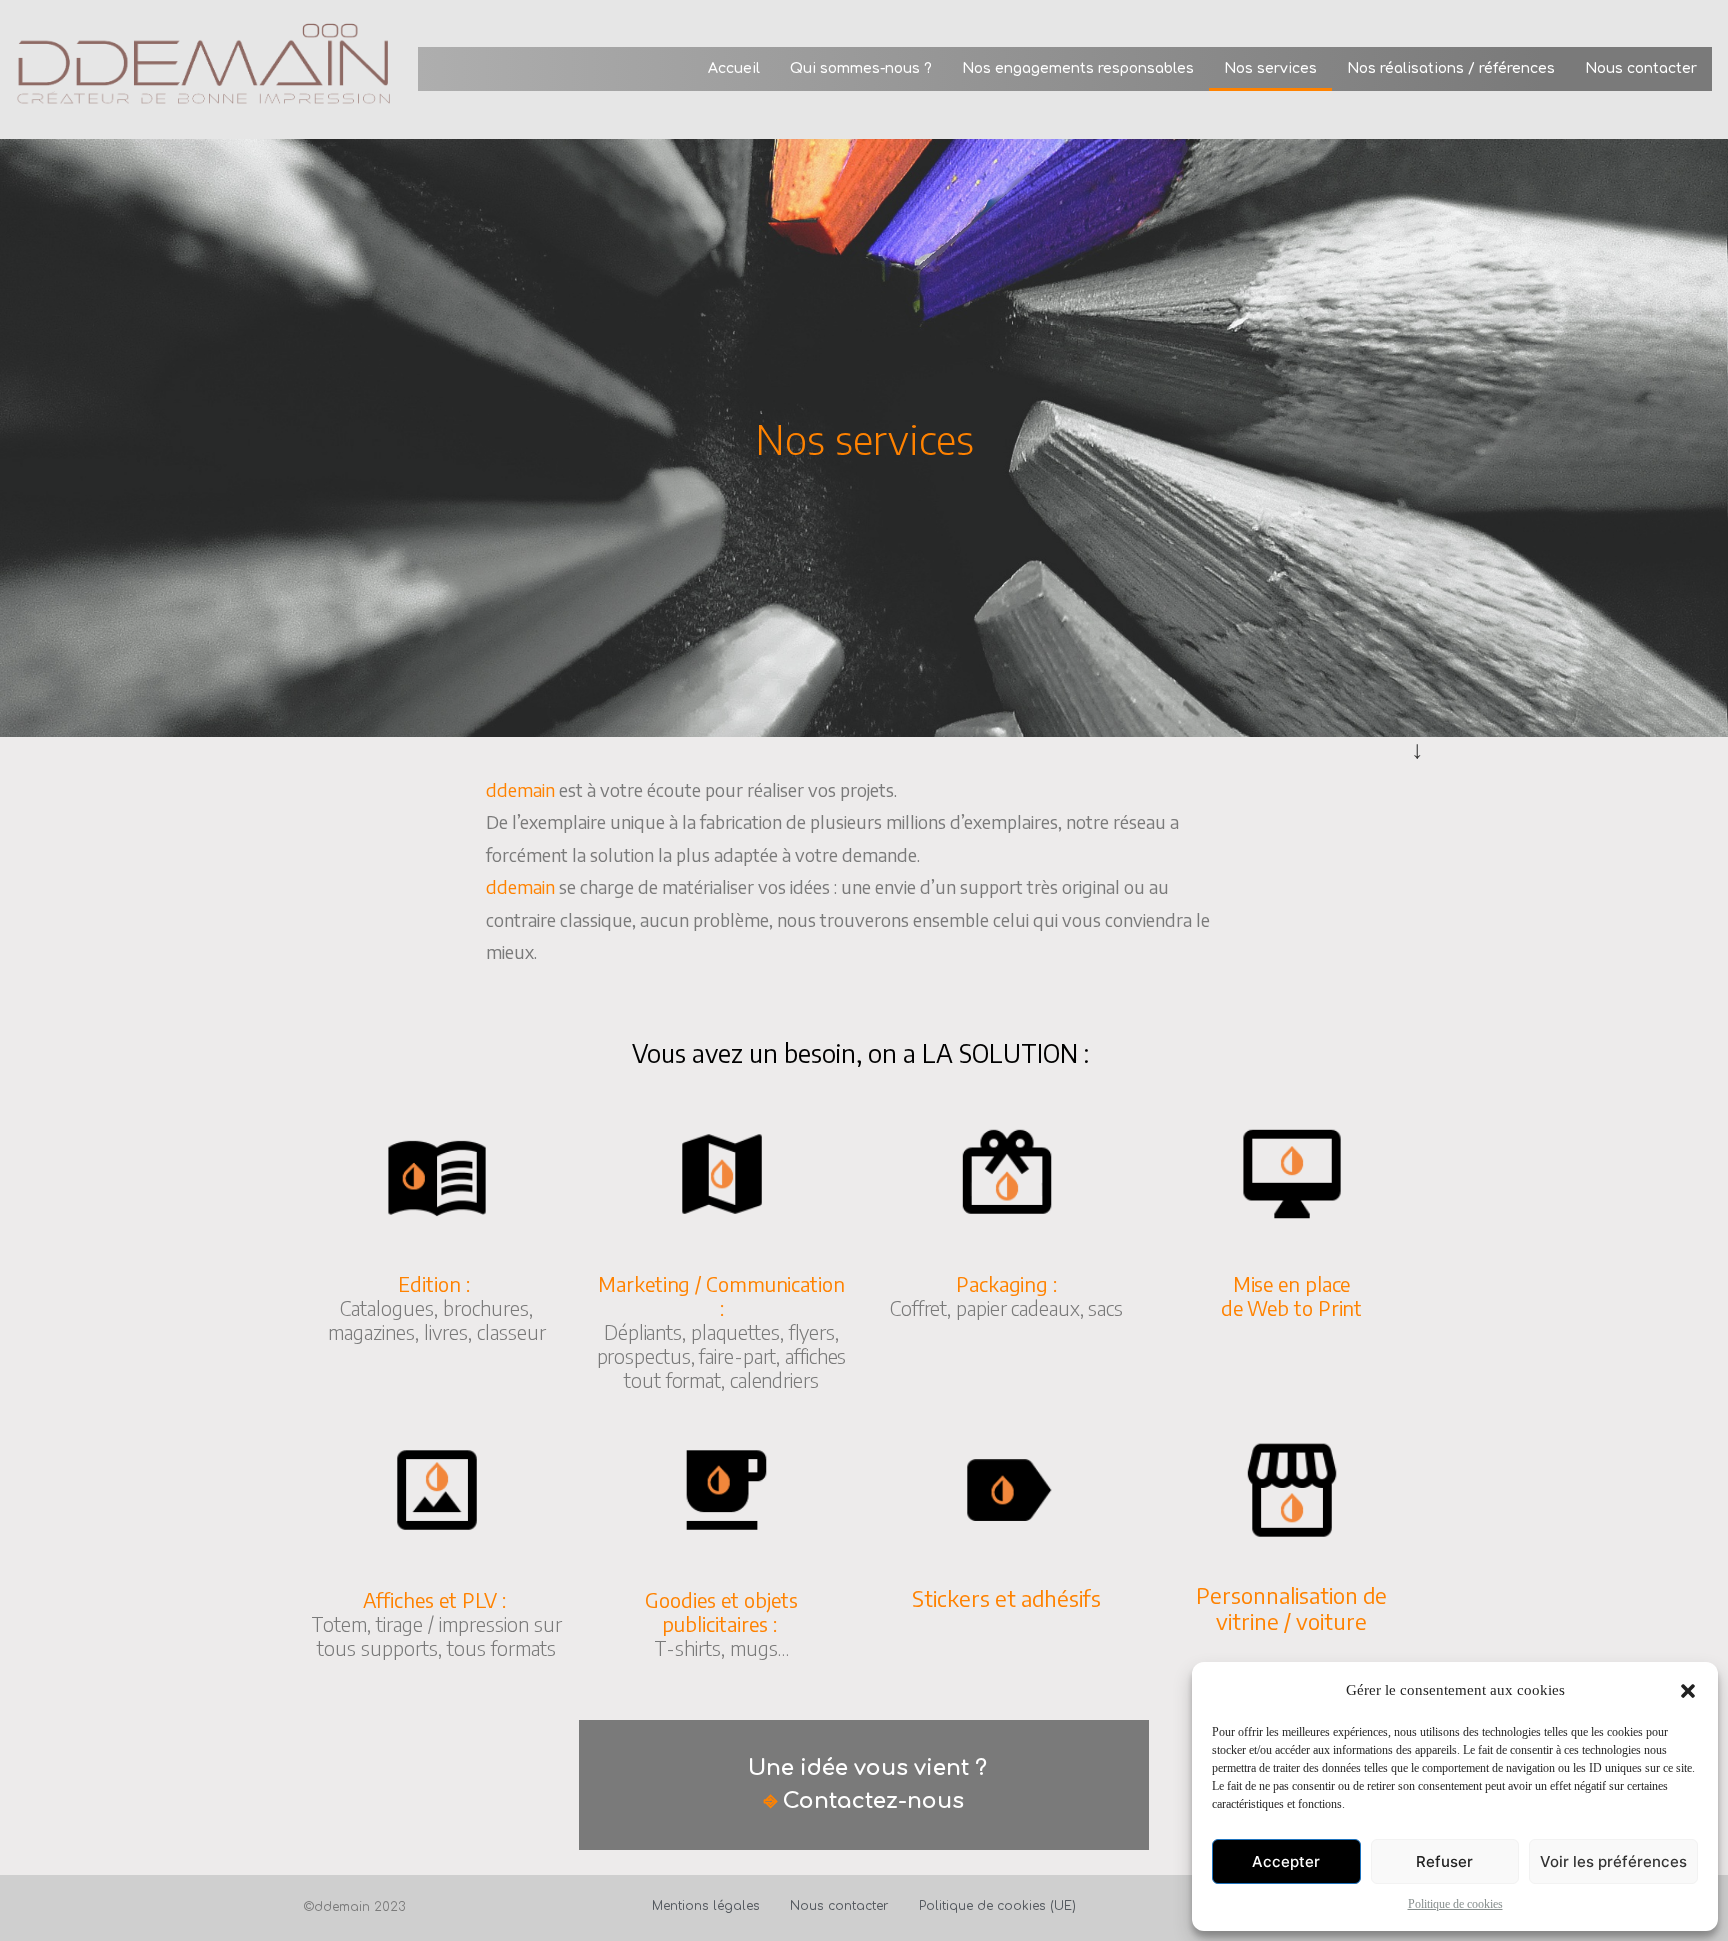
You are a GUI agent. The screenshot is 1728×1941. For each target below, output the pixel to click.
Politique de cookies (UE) (997, 1906)
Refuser (1444, 1861)
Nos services (1270, 68)
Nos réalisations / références (1451, 68)
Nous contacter (1641, 68)
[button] (1688, 1691)
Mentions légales (706, 1906)
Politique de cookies (1455, 1904)
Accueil (734, 68)
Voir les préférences (1613, 1861)
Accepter (1286, 1861)
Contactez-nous (873, 1801)
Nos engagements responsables (1078, 68)
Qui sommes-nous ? (861, 68)
